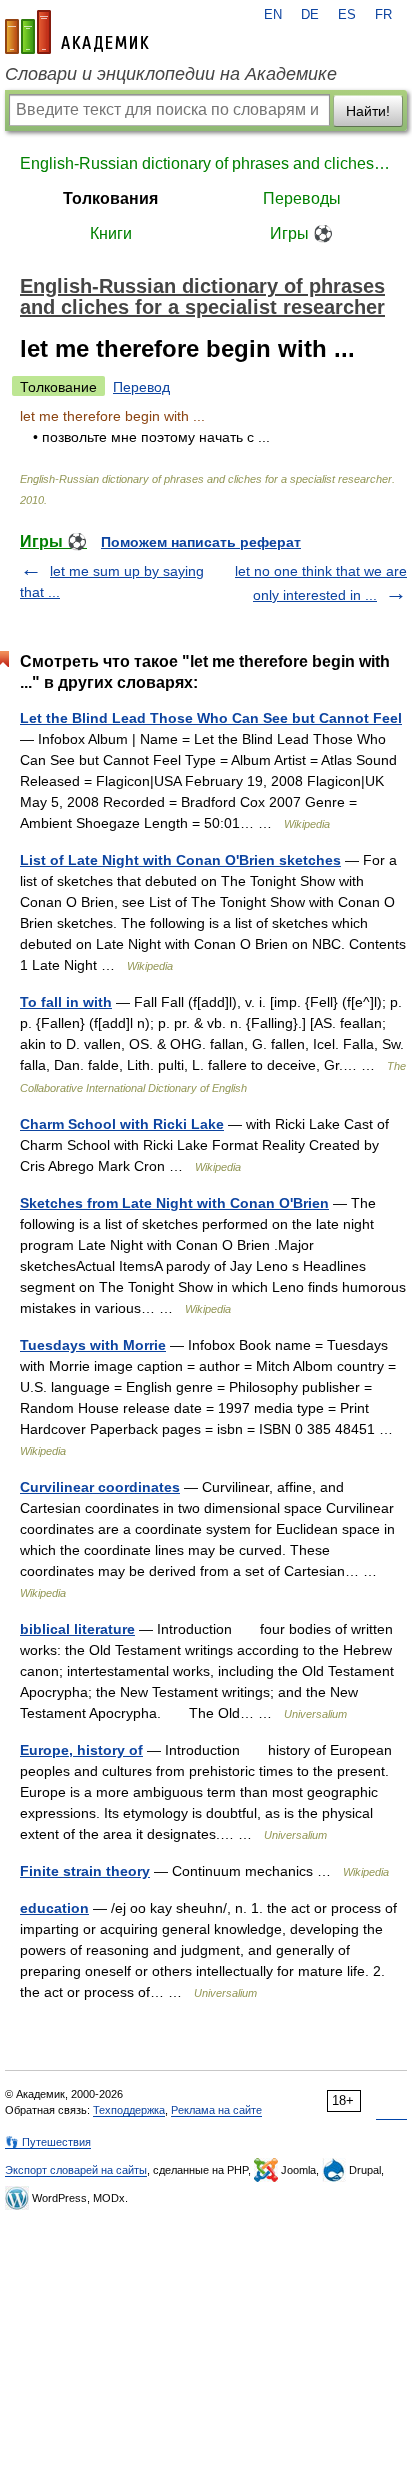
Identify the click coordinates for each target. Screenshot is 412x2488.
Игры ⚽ (301, 233)
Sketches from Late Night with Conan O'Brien (174, 1203)
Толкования (110, 198)
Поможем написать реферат (201, 542)
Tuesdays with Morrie (93, 1345)
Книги (111, 233)
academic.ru (77, 32)
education (54, 1908)
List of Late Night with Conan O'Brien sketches (180, 860)
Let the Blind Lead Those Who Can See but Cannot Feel (211, 718)
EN (273, 15)
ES (347, 15)
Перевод (141, 387)
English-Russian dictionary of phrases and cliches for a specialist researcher (206, 163)
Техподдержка (129, 2110)
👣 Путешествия (48, 2142)
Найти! (368, 111)
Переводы (302, 198)
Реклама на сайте (216, 2110)
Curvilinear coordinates (100, 1487)
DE (310, 15)
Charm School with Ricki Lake (122, 1124)
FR (383, 15)
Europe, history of (81, 1750)
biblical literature (77, 1629)
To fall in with (66, 1002)
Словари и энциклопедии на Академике (171, 74)
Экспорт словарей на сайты (76, 2170)
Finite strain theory (85, 1871)
